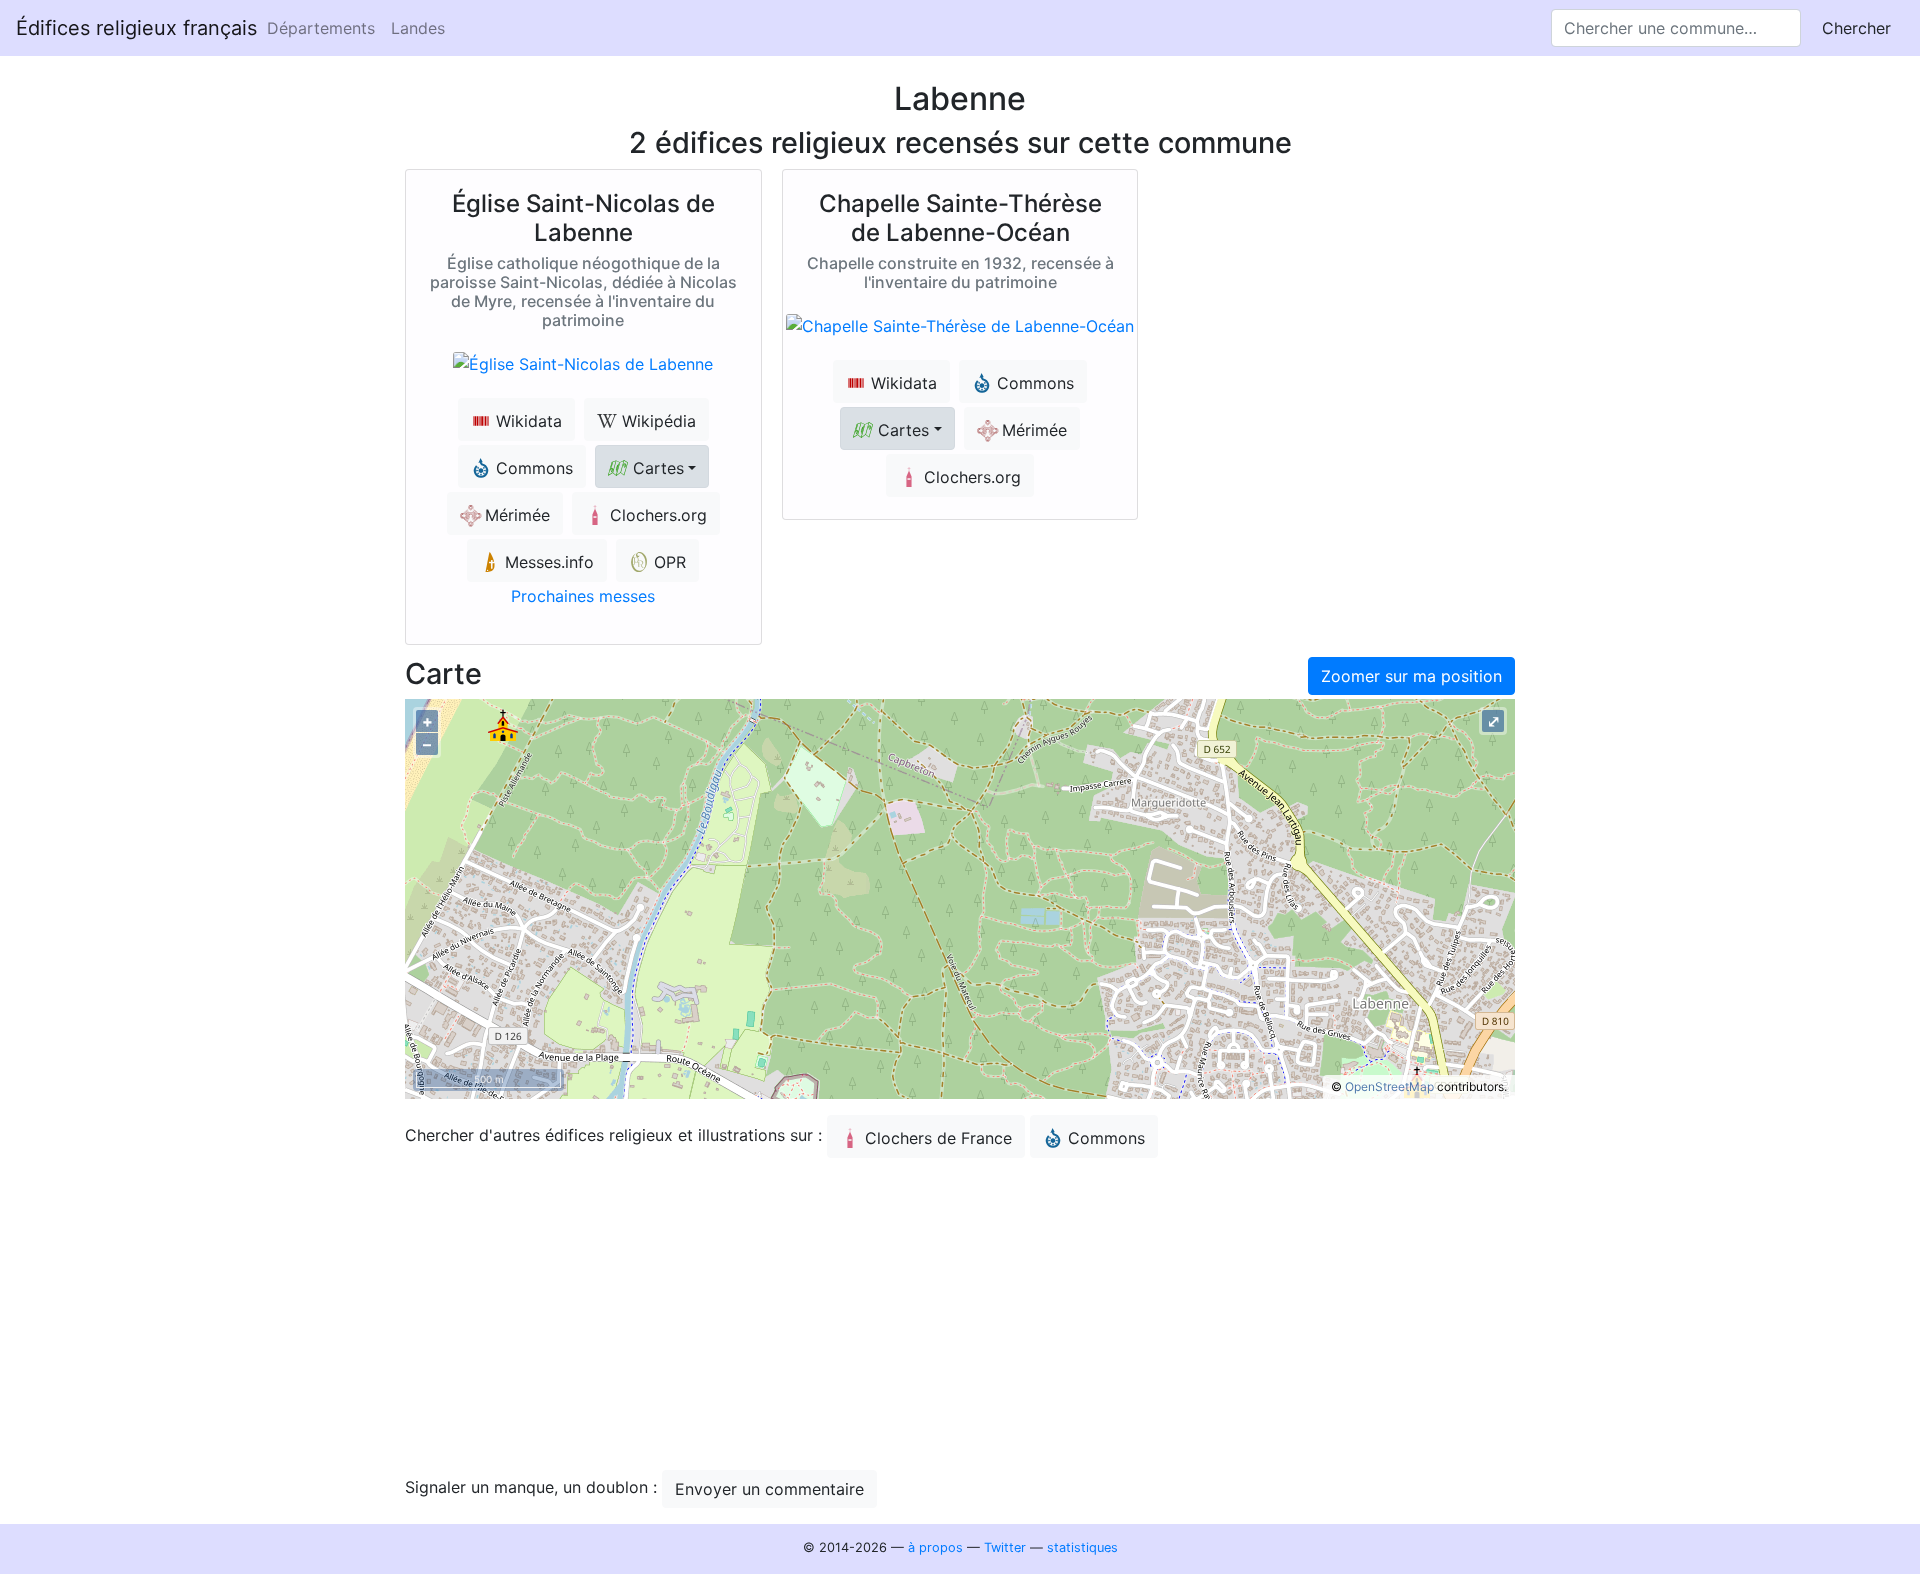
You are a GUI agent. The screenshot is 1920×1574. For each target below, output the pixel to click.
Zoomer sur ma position (1411, 676)
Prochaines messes (583, 596)
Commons (1106, 1138)
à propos (935, 1547)
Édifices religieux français (136, 28)
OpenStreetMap (1389, 1086)
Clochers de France (938, 1138)
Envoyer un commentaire (769, 1489)
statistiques (1082, 1547)
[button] (652, 466)
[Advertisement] (960, 1314)
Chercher (1856, 28)
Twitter (1005, 1547)
